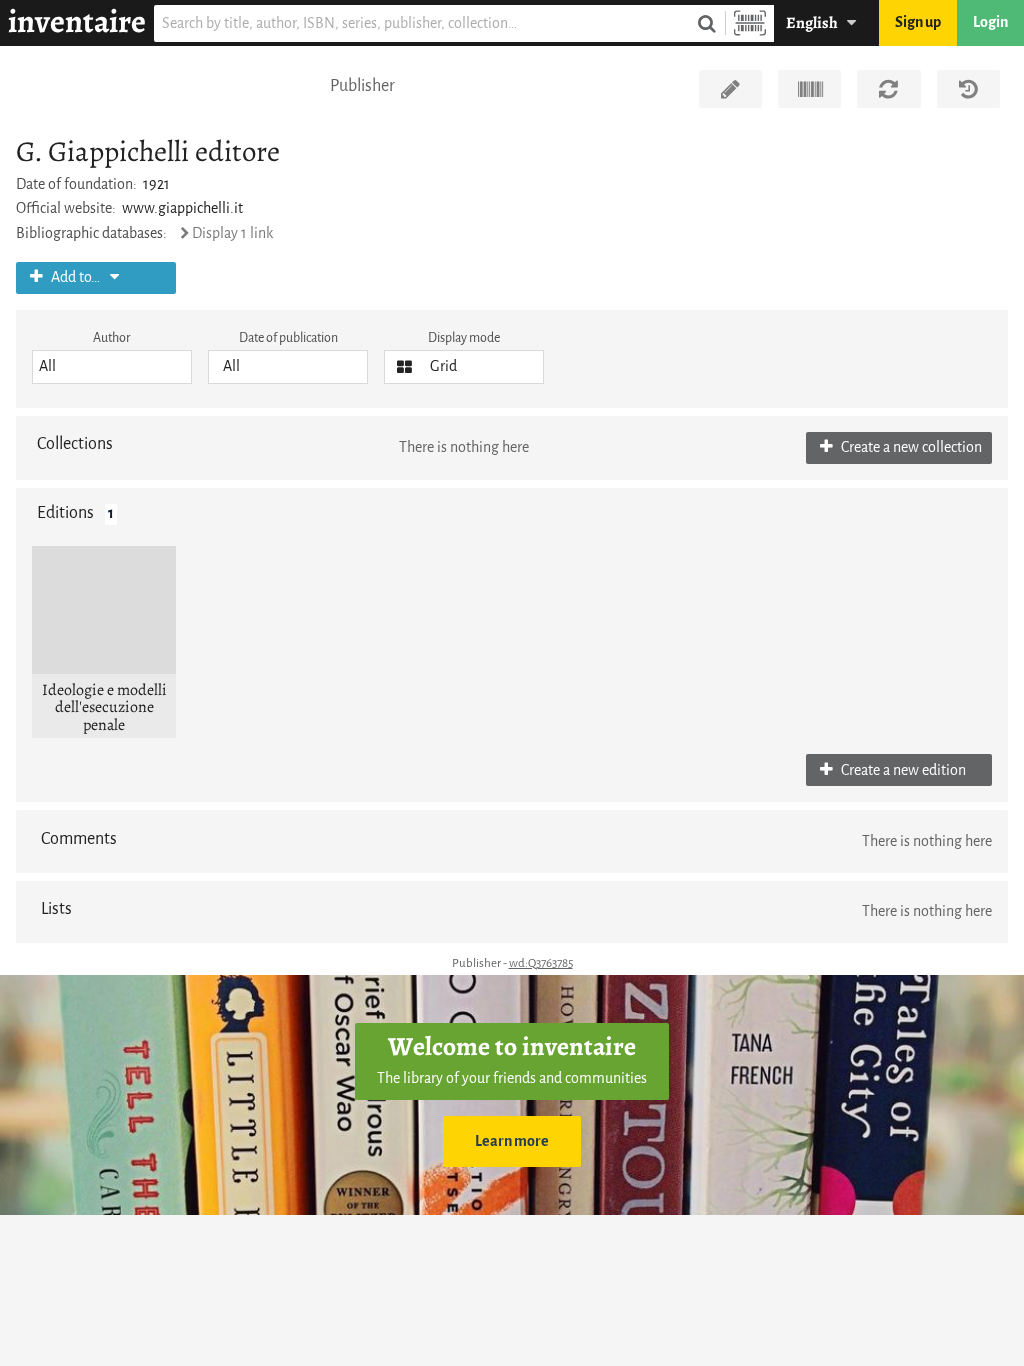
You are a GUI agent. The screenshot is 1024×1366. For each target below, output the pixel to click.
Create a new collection (910, 447)
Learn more (512, 1141)
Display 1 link (232, 233)
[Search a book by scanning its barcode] (750, 23)
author (112, 337)
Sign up (918, 22)
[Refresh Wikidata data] (888, 89)
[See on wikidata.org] (809, 89)
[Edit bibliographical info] (730, 89)
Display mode (464, 337)
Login (990, 22)
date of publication (288, 337)
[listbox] (112, 367)
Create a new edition (902, 770)
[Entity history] (968, 89)
